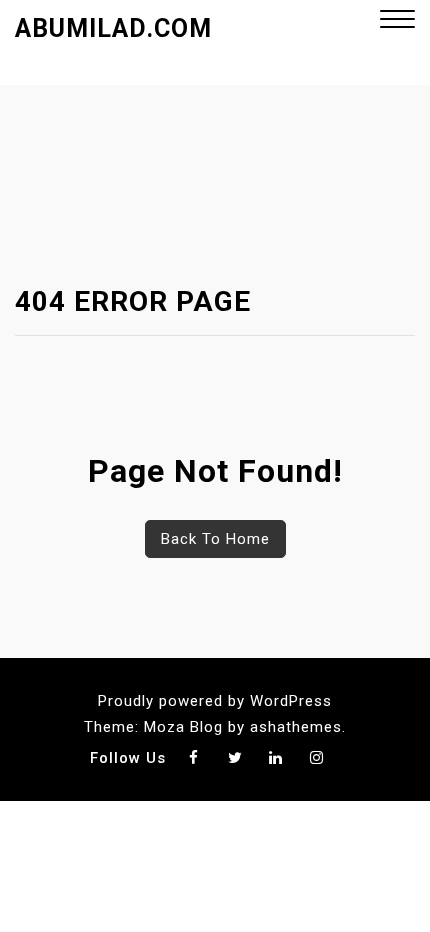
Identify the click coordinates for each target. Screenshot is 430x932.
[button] (397, 21)
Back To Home (215, 539)
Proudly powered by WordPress (215, 701)
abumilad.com (113, 28)
